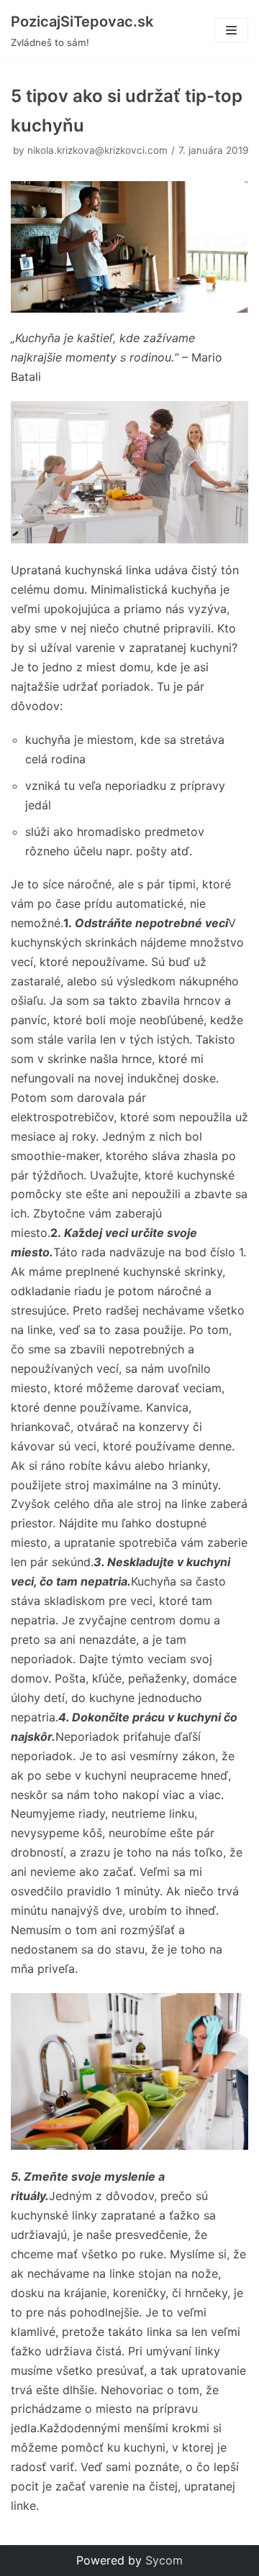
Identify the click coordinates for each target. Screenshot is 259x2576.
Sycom (164, 2560)
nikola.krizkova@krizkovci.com (97, 150)
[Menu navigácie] (231, 30)
